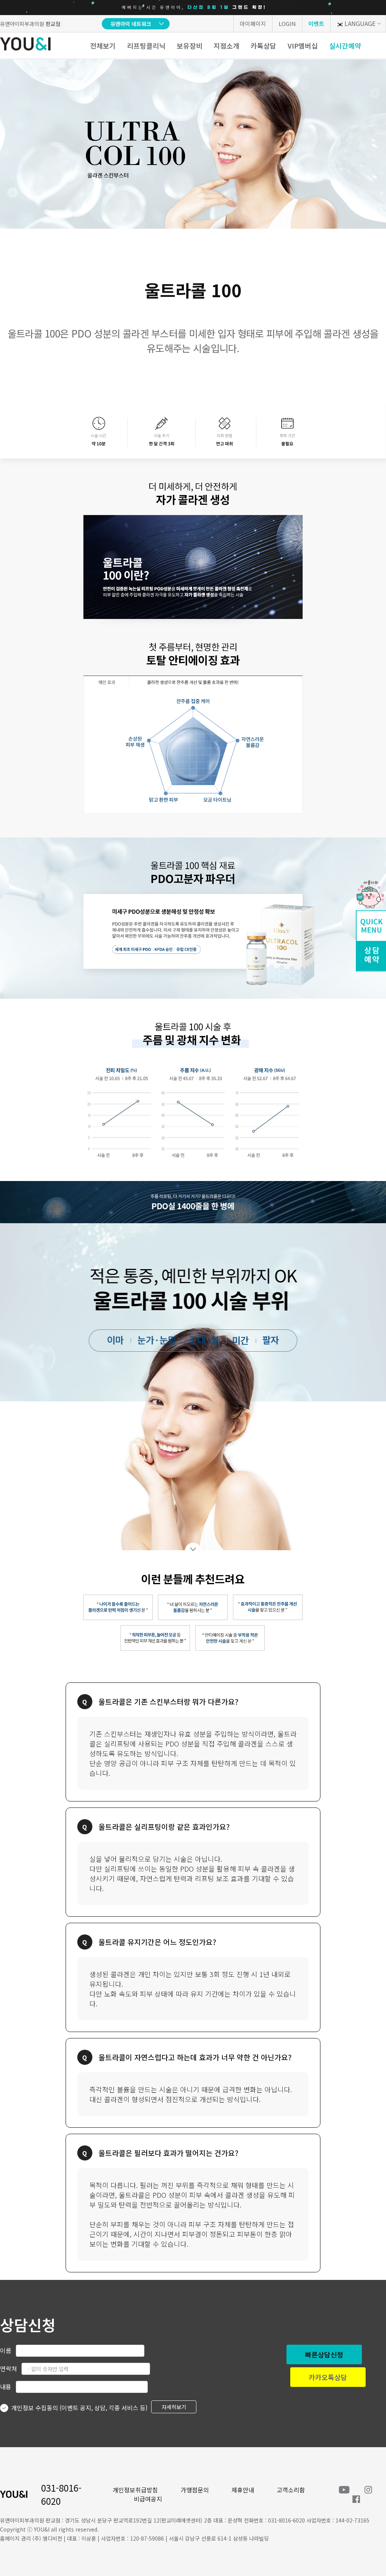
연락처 (8, 2368)
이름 (6, 2350)
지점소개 (227, 46)
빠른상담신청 (324, 2354)
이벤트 (316, 24)
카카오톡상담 (328, 2377)
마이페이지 (253, 24)
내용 (6, 2387)
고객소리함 (291, 2490)
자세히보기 (174, 2407)
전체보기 (103, 46)
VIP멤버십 (303, 46)
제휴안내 (243, 2490)
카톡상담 (263, 46)
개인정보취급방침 (135, 2490)
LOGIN (287, 24)
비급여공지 (148, 2499)
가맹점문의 (195, 2490)
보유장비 (190, 46)
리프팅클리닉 (146, 46)
